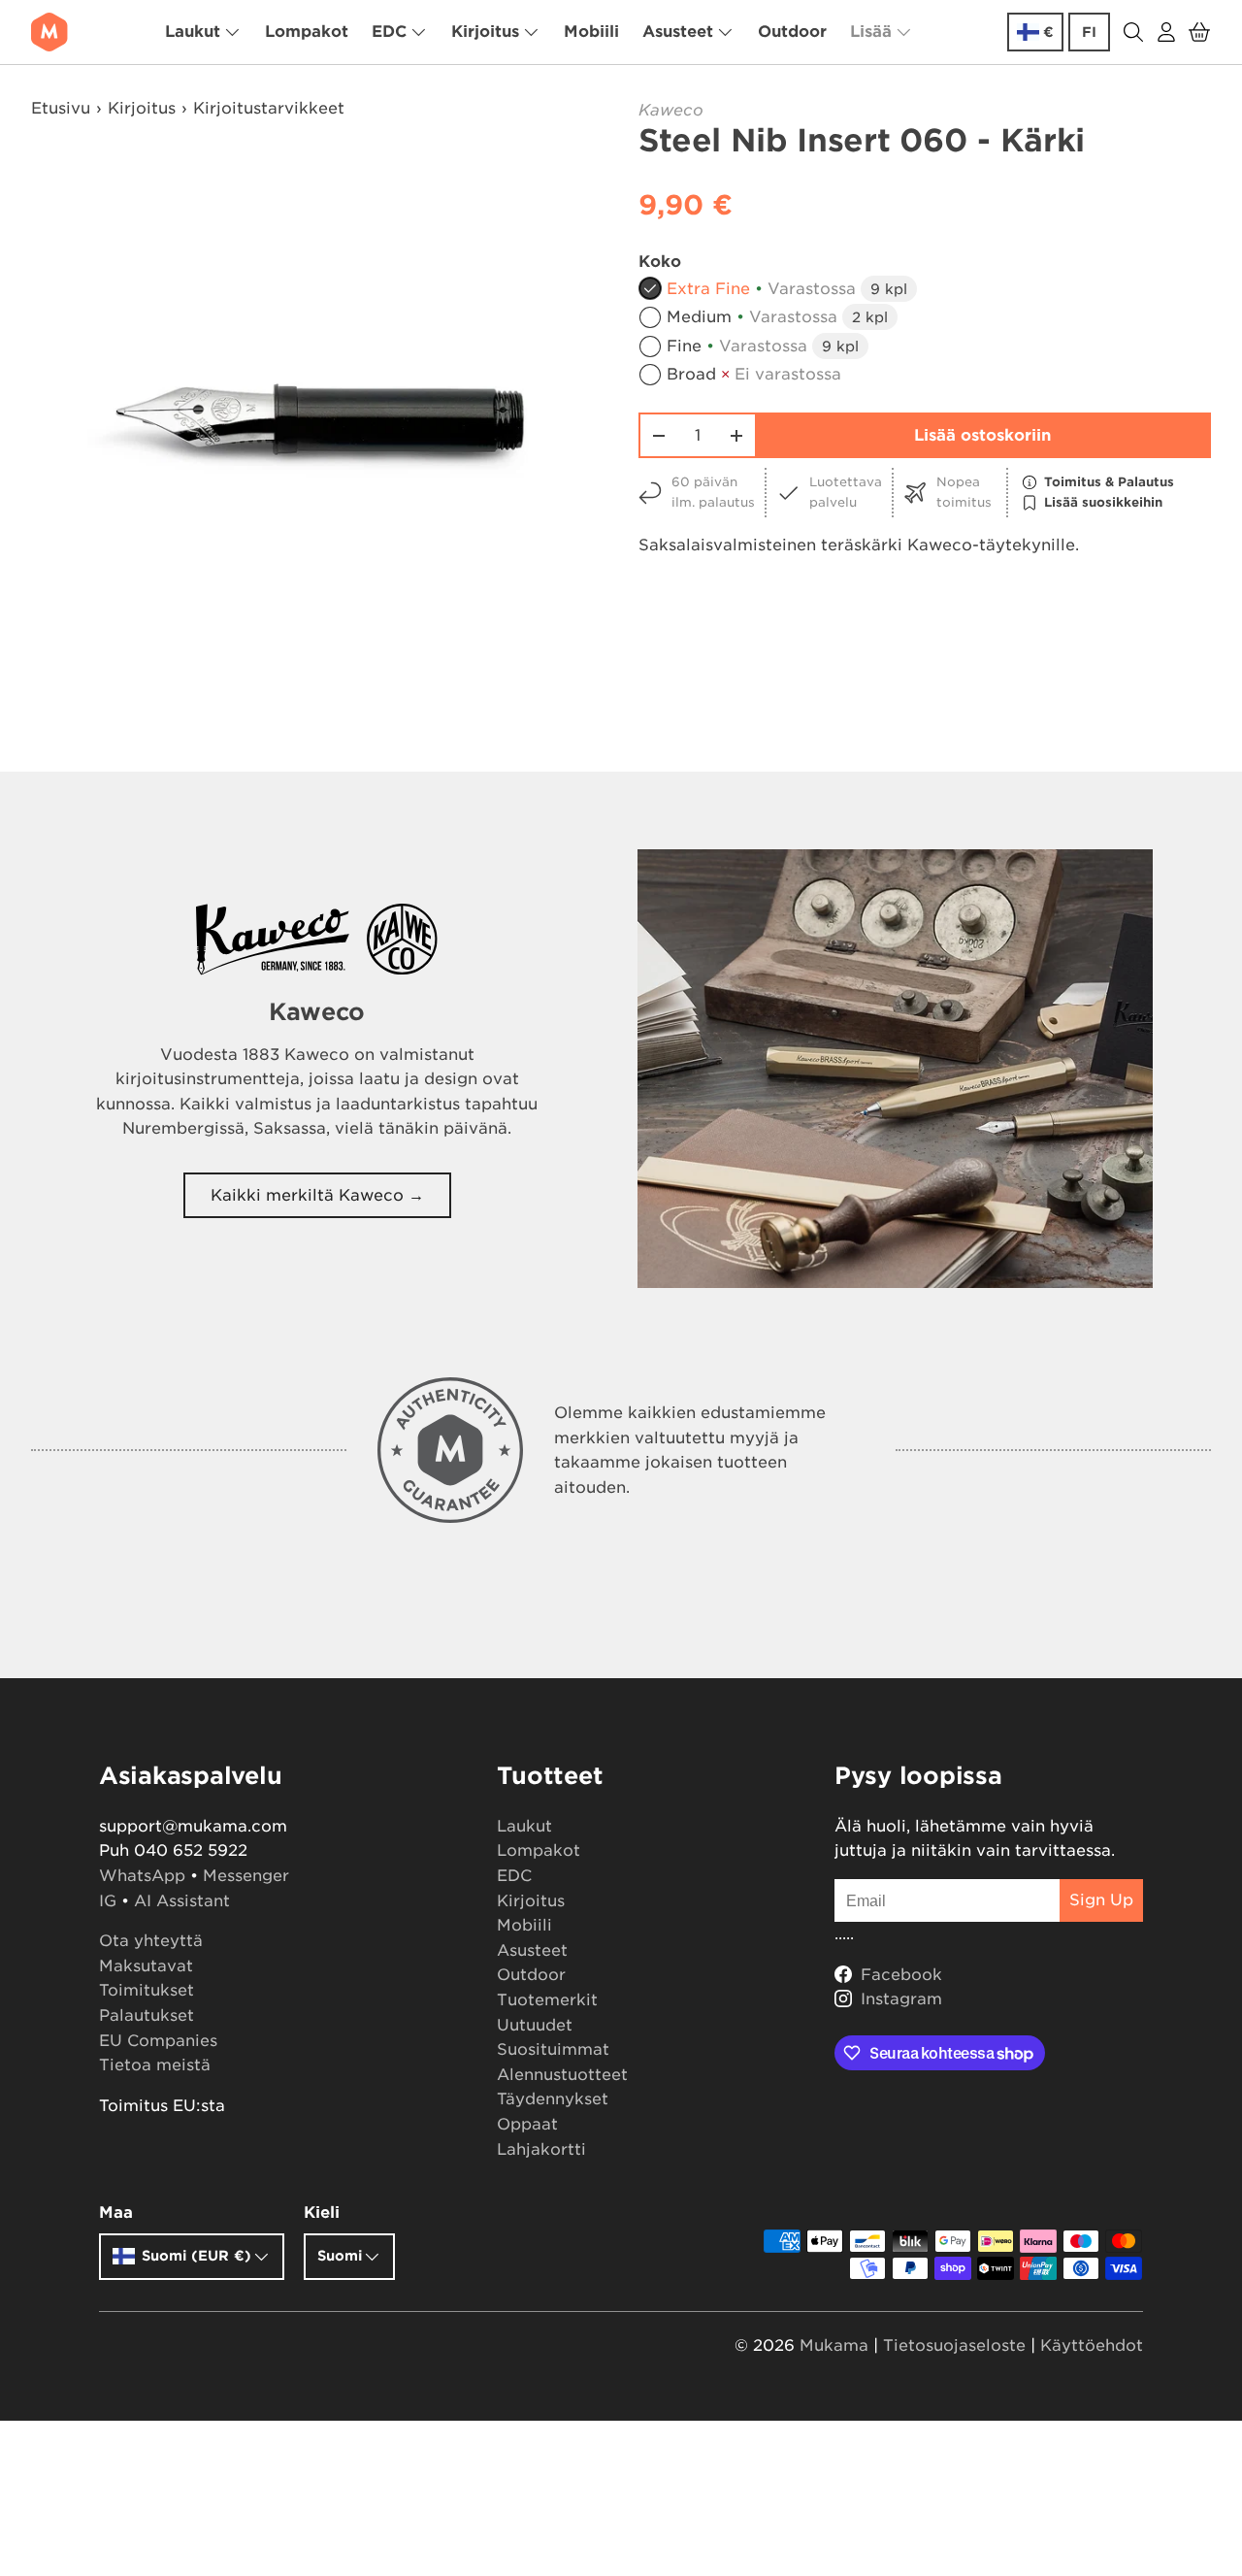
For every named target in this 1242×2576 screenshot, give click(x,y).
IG (108, 1901)
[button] (1199, 32)
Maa (116, 2213)
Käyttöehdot (1092, 2345)
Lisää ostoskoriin (982, 435)
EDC (389, 32)
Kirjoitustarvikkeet (269, 108)
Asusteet (678, 32)
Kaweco (671, 110)
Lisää (871, 32)
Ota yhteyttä (151, 1941)
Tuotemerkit (547, 2000)
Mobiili (591, 32)
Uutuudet (535, 2025)
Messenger (246, 1876)
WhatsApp (142, 1876)
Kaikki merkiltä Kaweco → (317, 1195)
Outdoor (792, 32)
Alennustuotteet (562, 2075)
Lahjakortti (541, 2149)
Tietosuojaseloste (954, 2345)
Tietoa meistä (155, 2065)
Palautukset (147, 2015)
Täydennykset (553, 2099)
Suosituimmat (553, 2049)
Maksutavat (146, 1966)
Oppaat (527, 2124)
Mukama (834, 2345)
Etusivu (61, 108)
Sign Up (1101, 1900)
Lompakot (307, 32)
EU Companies (158, 2041)
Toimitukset (147, 1990)
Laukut (193, 32)
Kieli (322, 2213)
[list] (320, 419)
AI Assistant (182, 1901)
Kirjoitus (485, 32)
